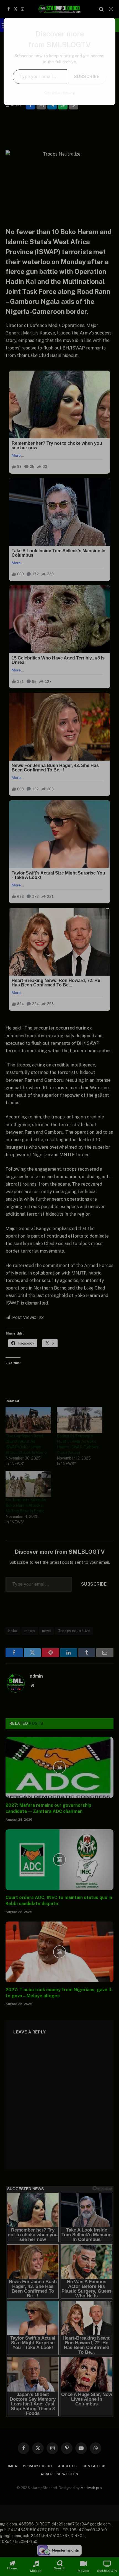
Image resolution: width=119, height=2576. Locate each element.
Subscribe (87, 77)
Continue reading (60, 93)
